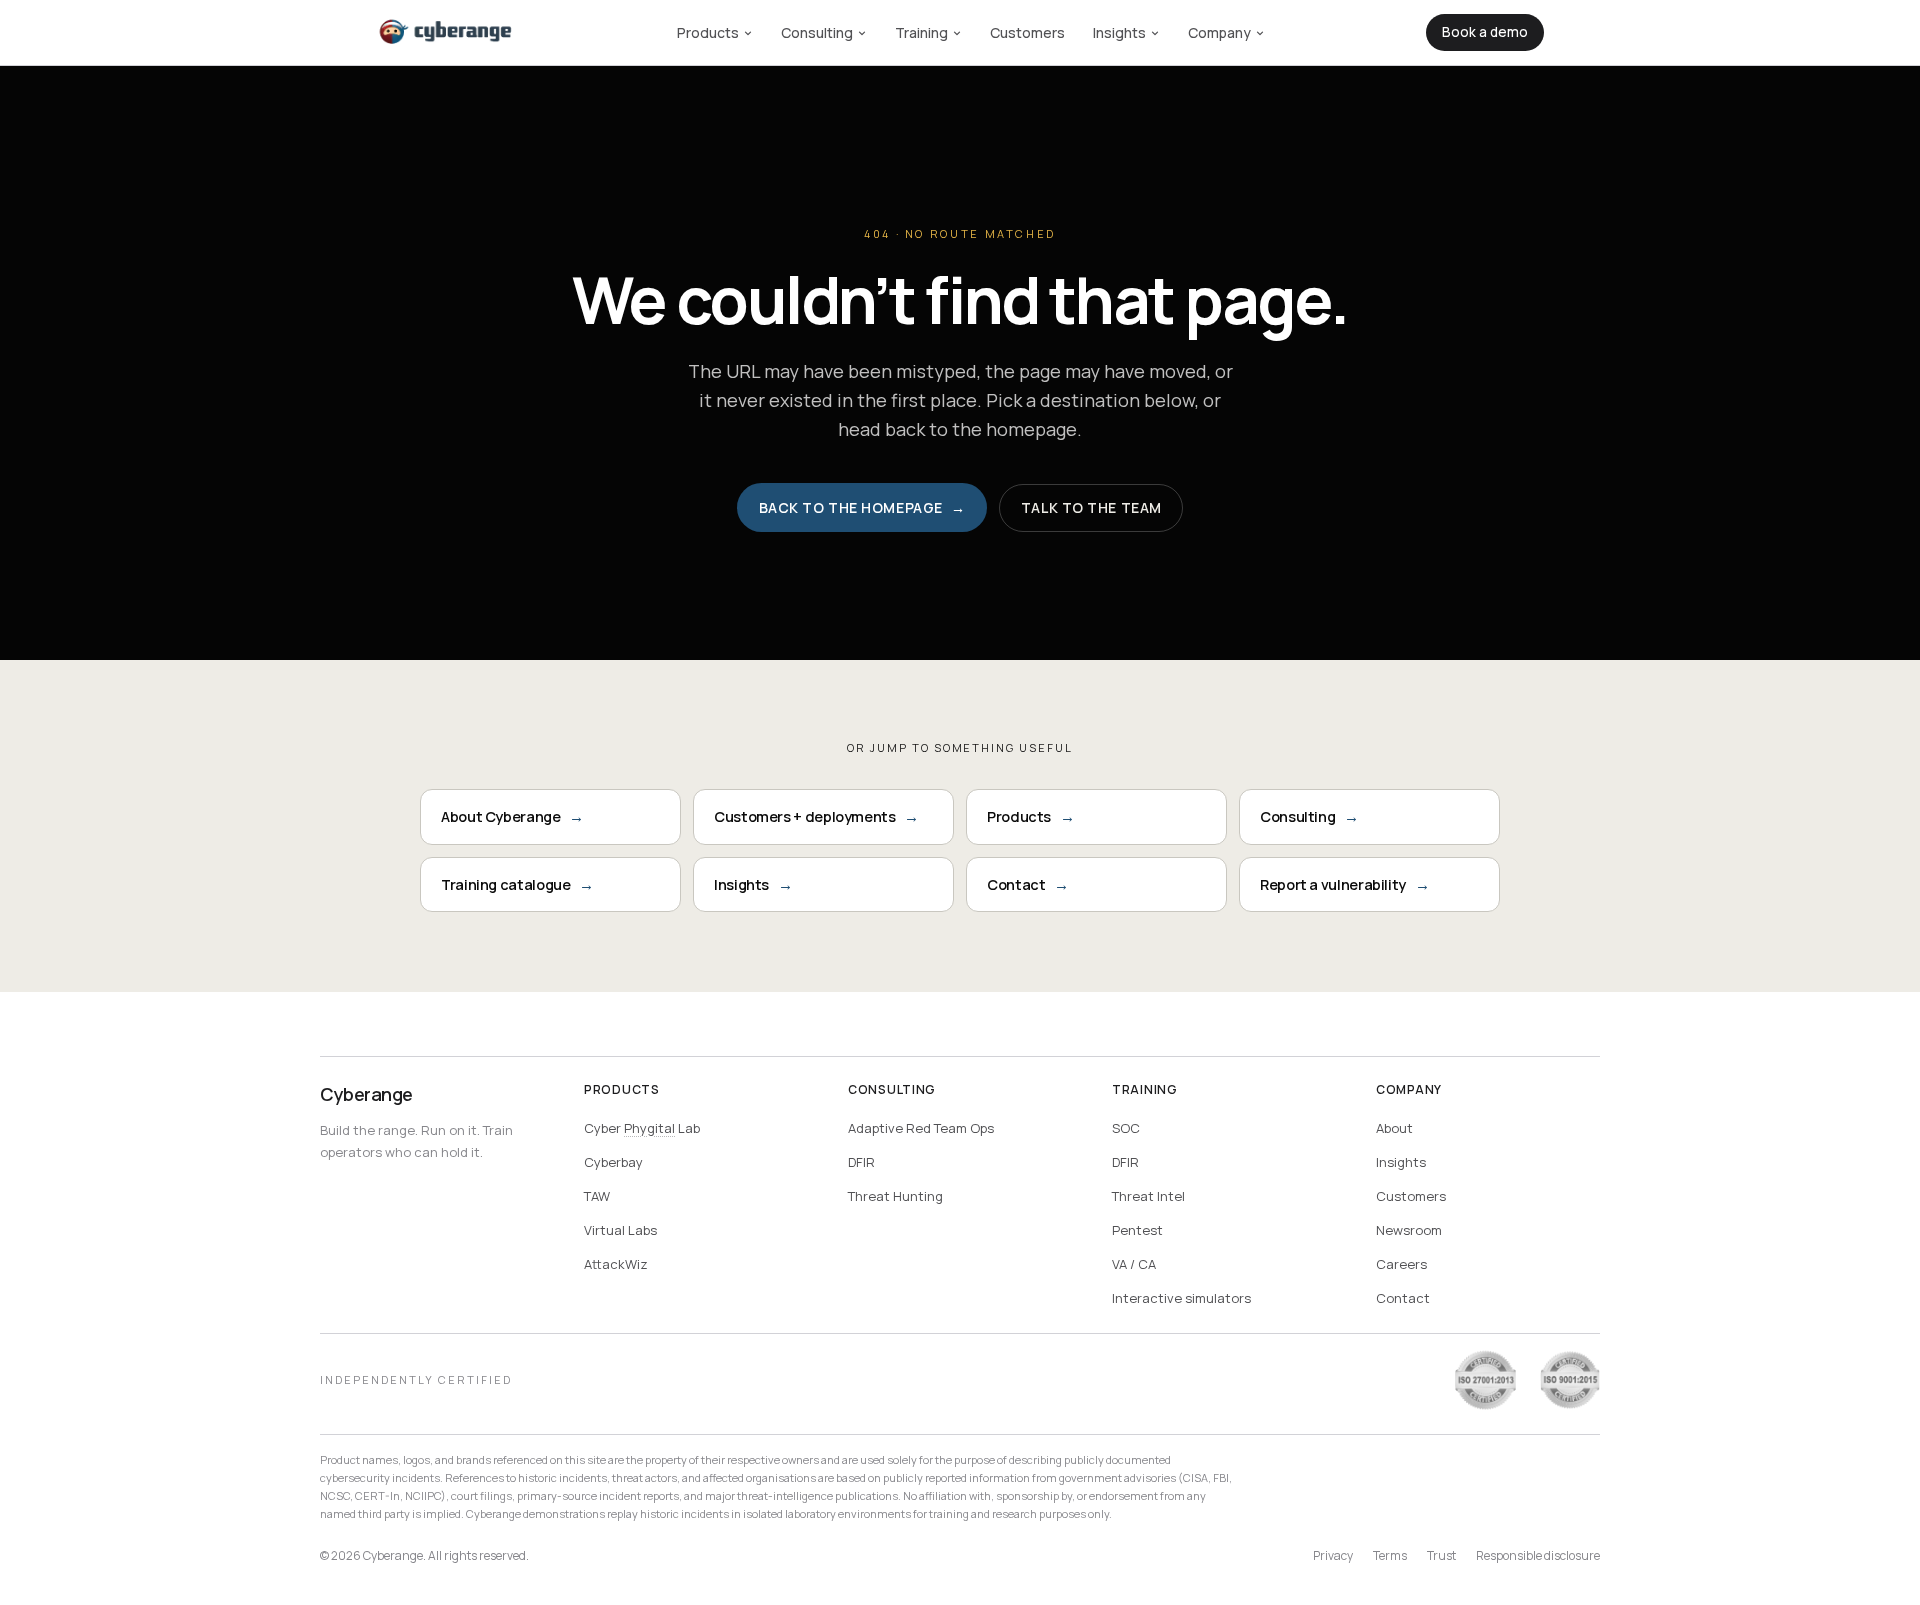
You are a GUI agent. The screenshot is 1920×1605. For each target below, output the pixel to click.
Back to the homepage (862, 507)
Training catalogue (517, 884)
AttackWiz (616, 1264)
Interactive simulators (1181, 1298)
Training (921, 32)
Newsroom (1409, 1230)
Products (708, 32)
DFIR (861, 1162)
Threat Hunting (895, 1196)
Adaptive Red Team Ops (921, 1128)
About (1394, 1128)
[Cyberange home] (446, 33)
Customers (1027, 32)
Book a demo (1485, 32)
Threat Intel (1148, 1196)
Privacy (1333, 1555)
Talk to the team (1091, 507)
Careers (1401, 1264)
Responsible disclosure (1538, 1555)
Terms (1390, 1555)
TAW (597, 1196)
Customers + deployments (816, 816)
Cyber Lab (642, 1128)
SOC (1126, 1128)
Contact (1028, 884)
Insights (1119, 32)
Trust (1441, 1555)
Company (1219, 32)
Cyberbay (613, 1162)
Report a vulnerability (1344, 884)
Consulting (817, 32)
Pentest (1137, 1230)
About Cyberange (512, 816)
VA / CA (1134, 1264)
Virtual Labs (620, 1230)
